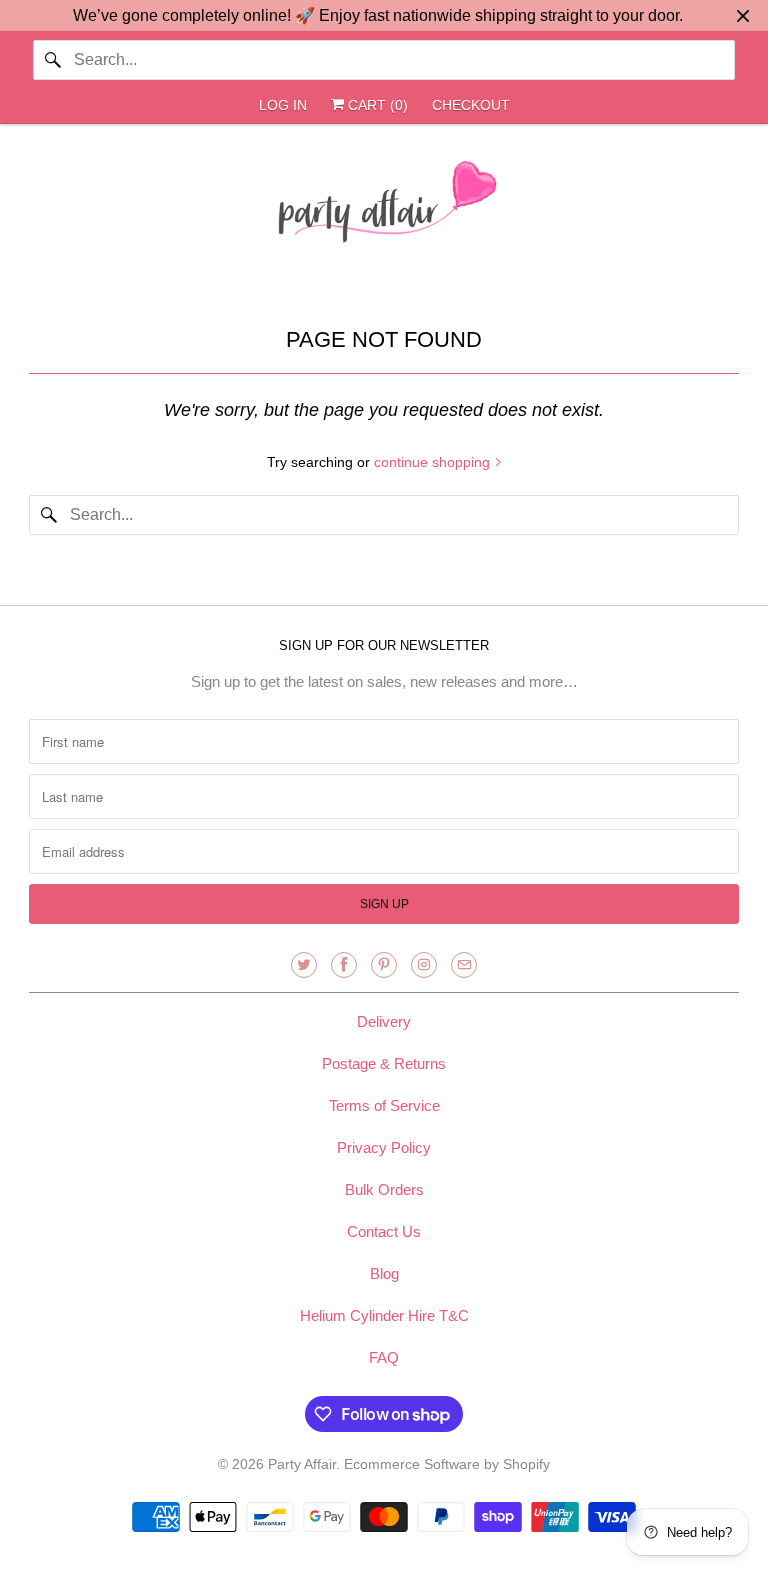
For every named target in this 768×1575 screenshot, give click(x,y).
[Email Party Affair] (464, 965)
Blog (384, 1273)
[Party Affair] (384, 207)
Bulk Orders (384, 1189)
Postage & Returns (384, 1063)
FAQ (384, 1357)
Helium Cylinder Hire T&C (384, 1315)
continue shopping (434, 462)
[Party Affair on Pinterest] (384, 965)
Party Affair (302, 1464)
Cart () (376, 105)
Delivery (384, 1021)
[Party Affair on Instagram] (424, 965)
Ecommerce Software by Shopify (447, 1464)
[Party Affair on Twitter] (304, 965)
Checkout (471, 105)
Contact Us (384, 1231)
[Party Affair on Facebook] (344, 965)
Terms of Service (384, 1105)
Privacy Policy (384, 1147)
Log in (283, 105)
